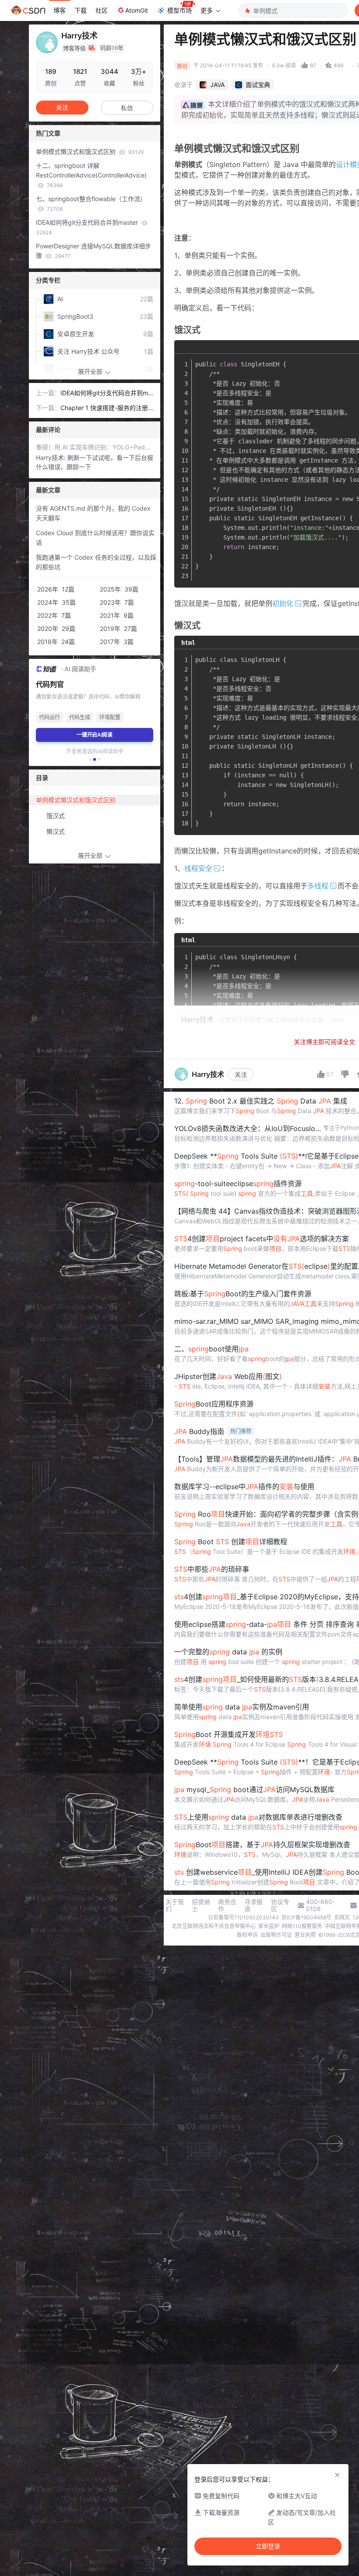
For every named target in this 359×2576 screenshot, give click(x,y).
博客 (60, 10)
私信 (127, 108)
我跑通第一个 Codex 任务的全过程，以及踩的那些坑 (96, 562)
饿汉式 (56, 816)
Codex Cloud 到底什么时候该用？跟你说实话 (95, 538)
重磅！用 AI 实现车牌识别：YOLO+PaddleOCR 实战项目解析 (95, 447)
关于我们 (175, 1905)
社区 (102, 10)
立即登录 (268, 2546)
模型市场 (179, 10)
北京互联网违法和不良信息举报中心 (214, 1926)
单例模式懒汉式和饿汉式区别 (90, 151)
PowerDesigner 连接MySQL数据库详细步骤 (93, 251)
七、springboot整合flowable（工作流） (91, 204)
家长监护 (269, 1926)
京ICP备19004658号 (306, 1917)
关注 (241, 1074)
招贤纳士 (201, 1905)
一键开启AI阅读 (95, 735)
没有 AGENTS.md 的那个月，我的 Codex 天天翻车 (93, 513)
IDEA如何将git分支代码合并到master (88, 227)
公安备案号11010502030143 (243, 1917)
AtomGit (137, 10)
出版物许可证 (276, 1935)
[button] (90, 759)
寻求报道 (253, 1905)
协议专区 (280, 1905)
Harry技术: (52, 458)
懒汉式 (56, 831)
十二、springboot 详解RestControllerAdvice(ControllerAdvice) (91, 175)
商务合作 (227, 1905)
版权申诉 (247, 1935)
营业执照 (305, 1935)
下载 (81, 10)
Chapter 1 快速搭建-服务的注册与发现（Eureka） (104, 408)
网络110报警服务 (302, 1926)
